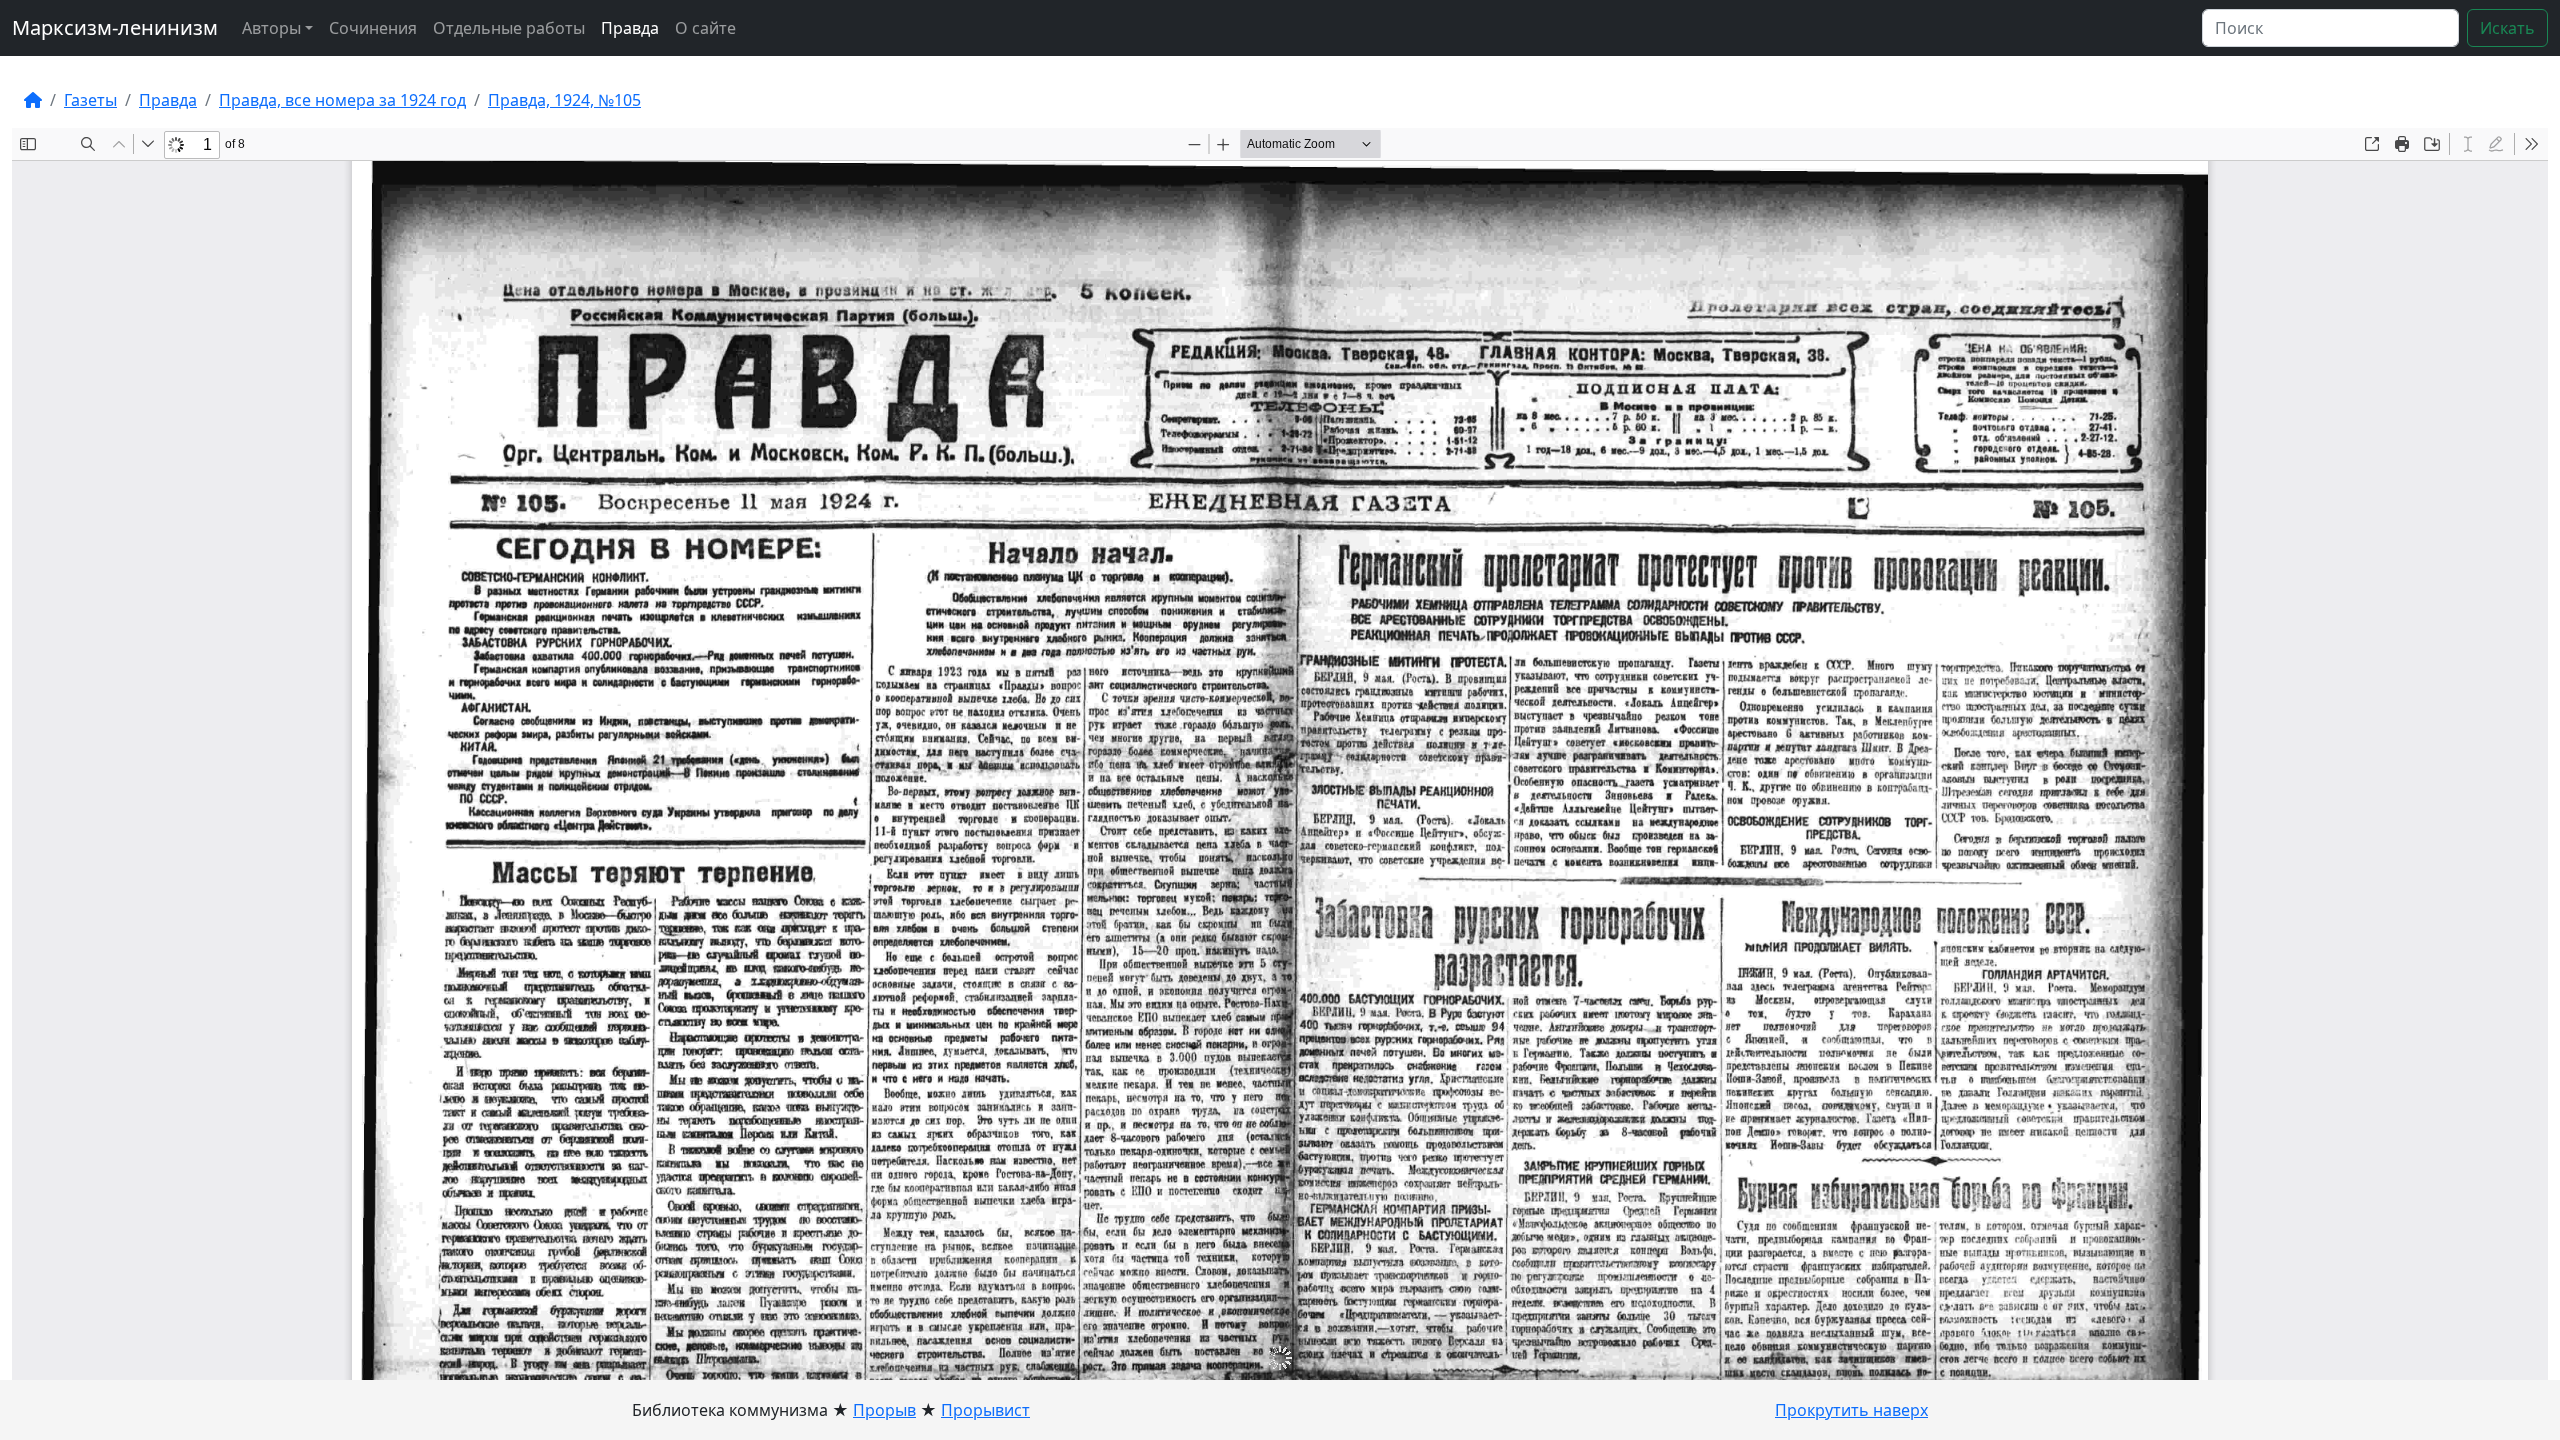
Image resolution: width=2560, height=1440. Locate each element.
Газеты (90, 100)
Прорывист (985, 1410)
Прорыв (884, 1410)
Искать (2507, 28)
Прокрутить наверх (1851, 1410)
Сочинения (373, 28)
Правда (630, 28)
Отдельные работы (509, 28)
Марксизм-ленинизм (115, 27)
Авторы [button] (271, 28)
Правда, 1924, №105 (564, 100)
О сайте (705, 28)
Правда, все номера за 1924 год (342, 100)
